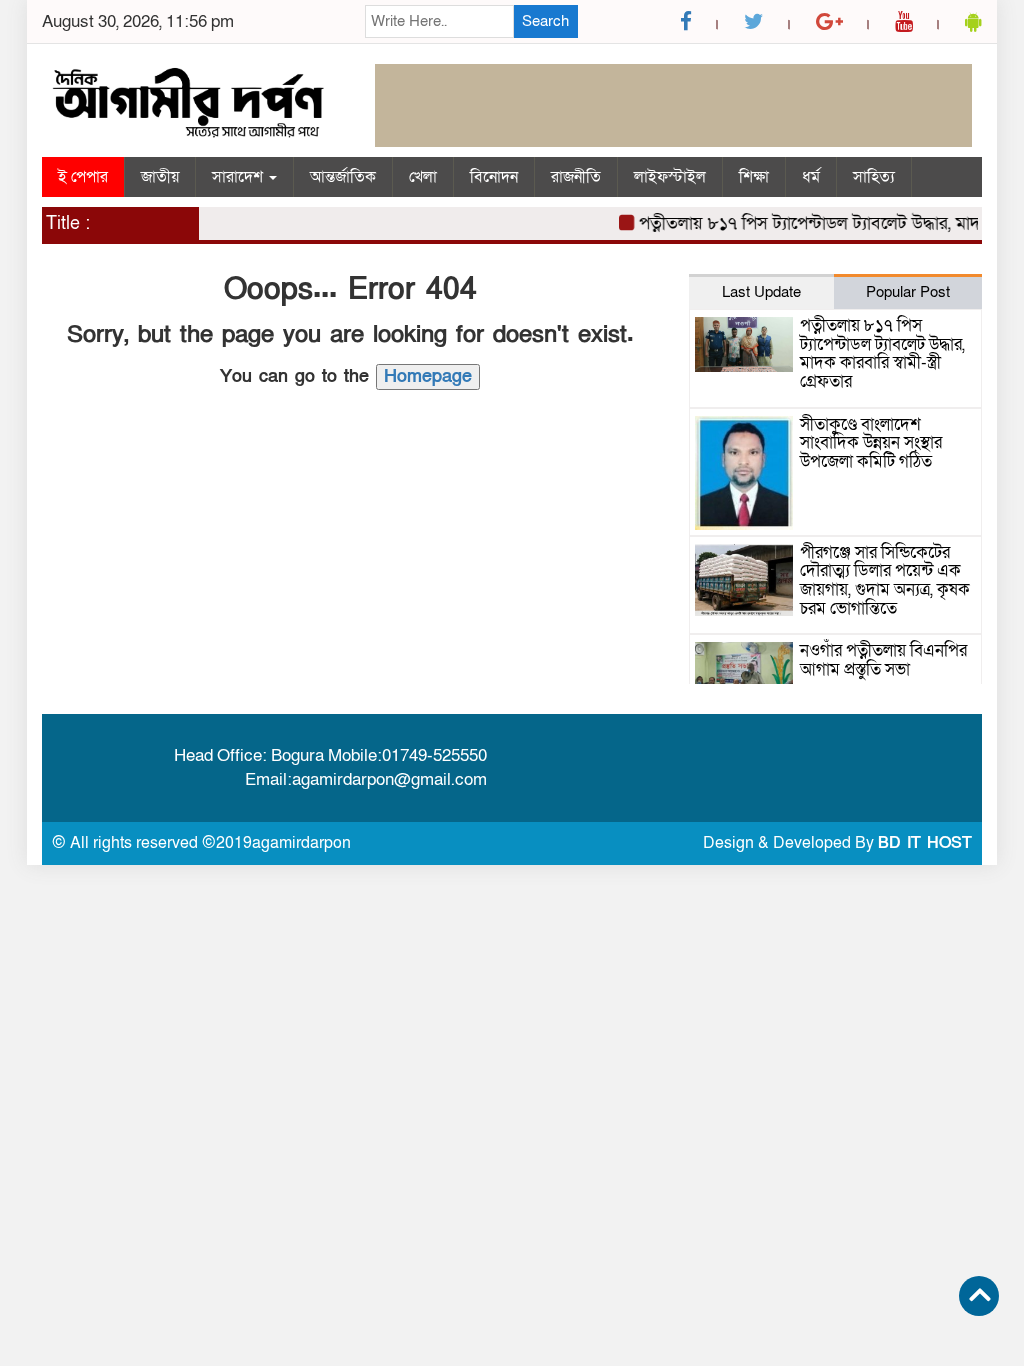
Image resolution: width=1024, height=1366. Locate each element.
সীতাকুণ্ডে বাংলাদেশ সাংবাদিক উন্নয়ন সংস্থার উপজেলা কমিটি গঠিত (871, 443)
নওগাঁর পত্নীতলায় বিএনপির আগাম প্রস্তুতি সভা (883, 660)
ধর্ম (811, 177)
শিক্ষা (754, 177)
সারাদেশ (239, 177)
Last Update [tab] (761, 292)
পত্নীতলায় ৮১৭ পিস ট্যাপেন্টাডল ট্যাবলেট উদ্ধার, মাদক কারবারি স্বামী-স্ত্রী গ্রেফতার (882, 353)
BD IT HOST (925, 843)
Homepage (428, 376)
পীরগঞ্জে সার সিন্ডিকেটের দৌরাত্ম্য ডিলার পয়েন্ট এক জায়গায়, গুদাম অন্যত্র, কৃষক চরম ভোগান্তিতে (885, 580)
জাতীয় (160, 177)
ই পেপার (83, 177)
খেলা (423, 177)
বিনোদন (494, 177)
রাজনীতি (576, 177)
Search (545, 21)
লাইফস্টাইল (670, 177)
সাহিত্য (874, 177)
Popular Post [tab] (908, 292)
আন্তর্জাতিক (343, 177)
